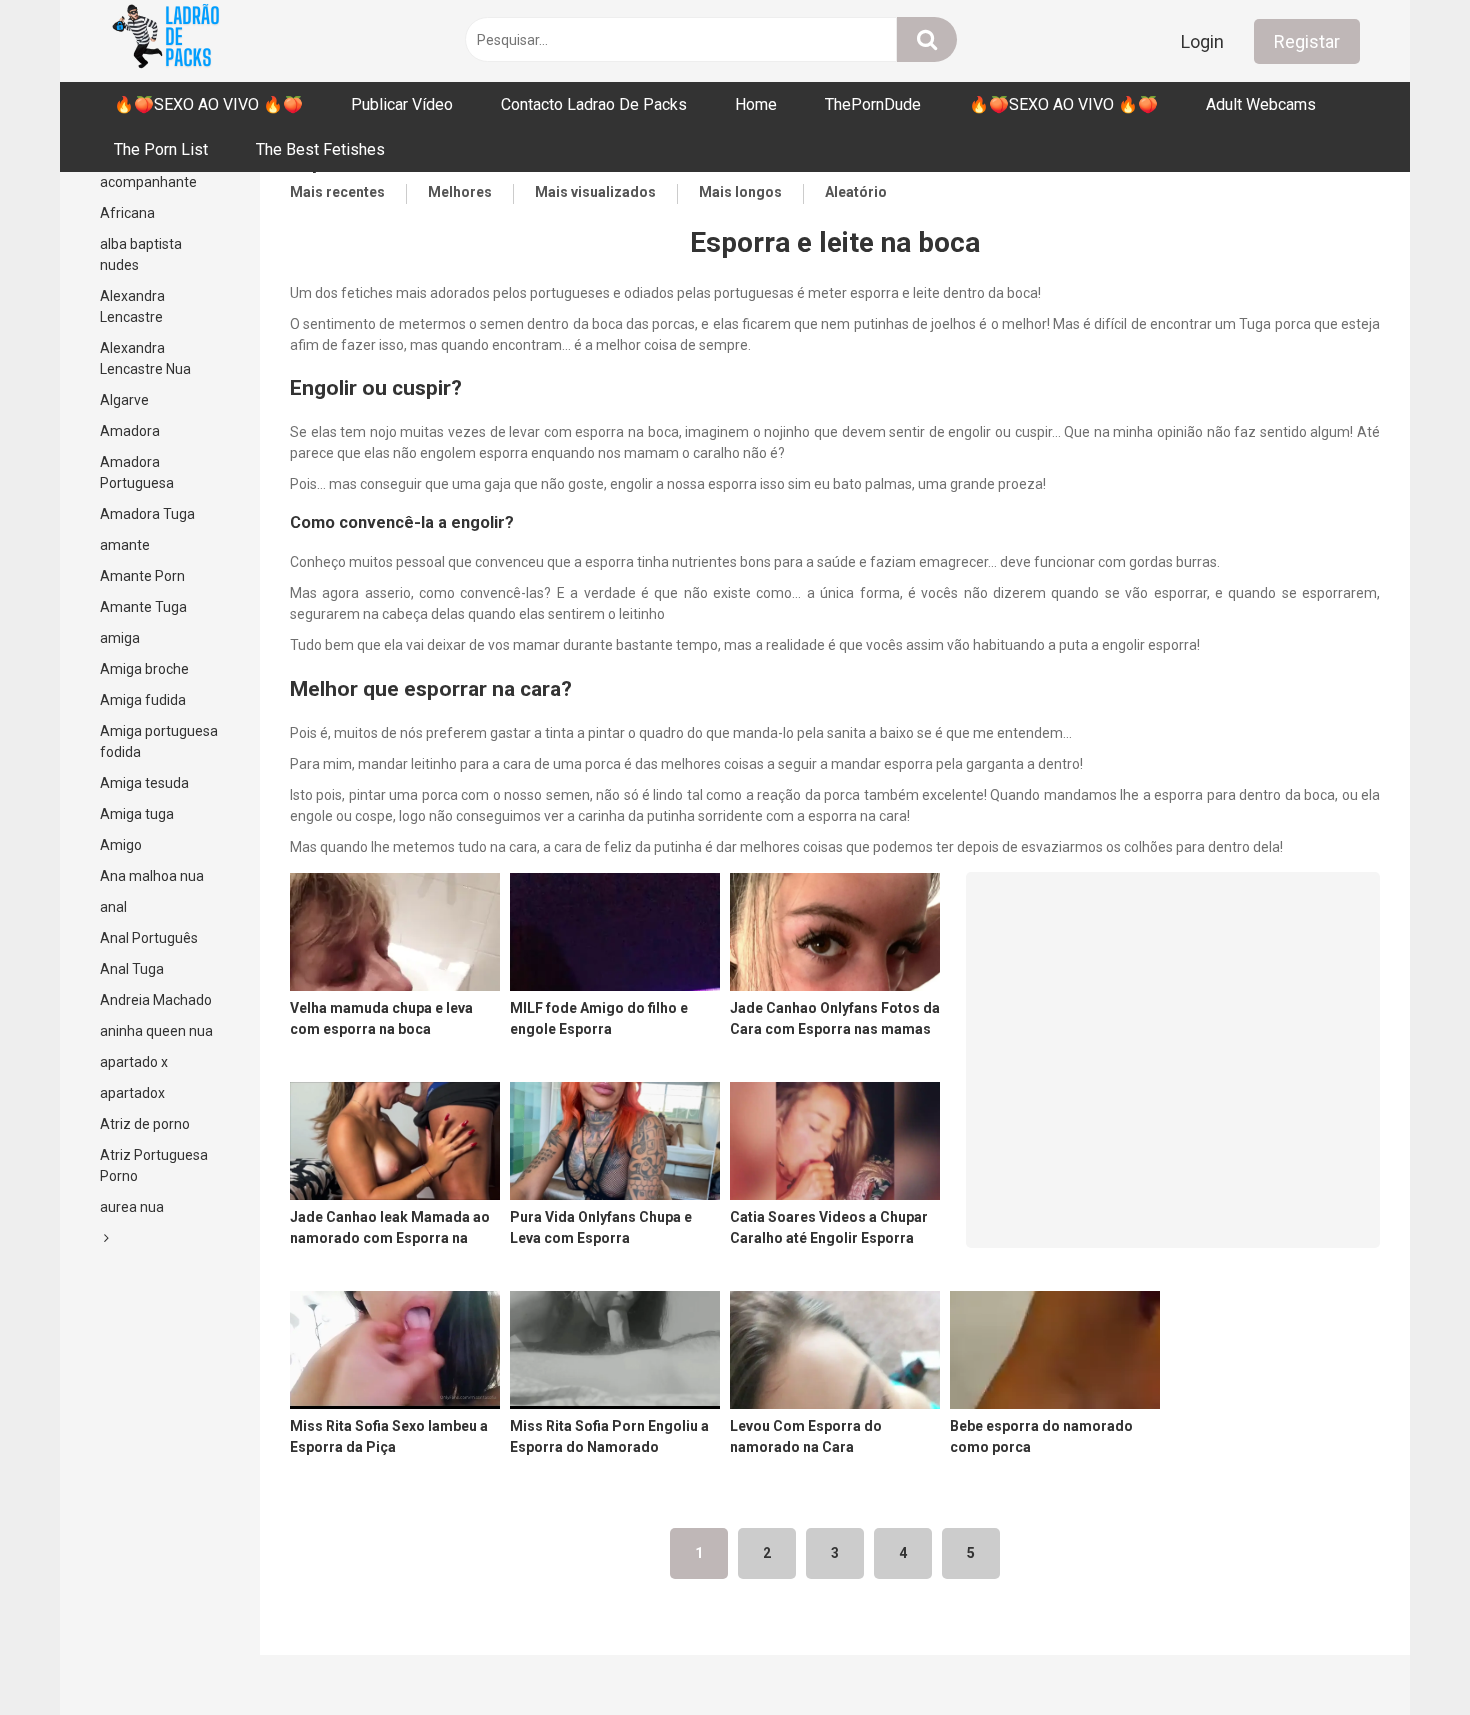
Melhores (460, 192)
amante (125, 545)
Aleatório (856, 192)
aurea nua (132, 1207)
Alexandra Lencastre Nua (145, 358)
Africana (127, 213)
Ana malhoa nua (152, 876)
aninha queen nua (156, 1031)
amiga (120, 638)
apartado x (134, 1062)
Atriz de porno (145, 1124)
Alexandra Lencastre (132, 306)
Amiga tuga (137, 814)
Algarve (124, 400)
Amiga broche (144, 669)
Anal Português (149, 938)
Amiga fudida (143, 700)
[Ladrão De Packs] (165, 41)
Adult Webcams (1261, 104)
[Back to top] (1403, 1654)
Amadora (130, 431)
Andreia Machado (156, 1000)
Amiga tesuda (144, 783)
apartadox (132, 1093)
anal (113, 907)
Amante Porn (142, 576)
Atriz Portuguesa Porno (154, 1165)
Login (1202, 41)
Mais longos (740, 192)
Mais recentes (337, 192)
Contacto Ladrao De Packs (594, 104)
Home (756, 104)
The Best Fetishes (320, 149)
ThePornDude (873, 104)
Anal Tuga (132, 969)
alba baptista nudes (141, 254)
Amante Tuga (143, 607)
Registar (1307, 41)
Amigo (121, 845)
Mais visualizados (595, 192)
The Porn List (161, 149)
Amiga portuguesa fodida (159, 741)
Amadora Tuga (147, 514)
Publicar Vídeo (402, 104)
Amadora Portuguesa (137, 472)
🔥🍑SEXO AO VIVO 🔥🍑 (208, 104)
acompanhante (148, 182)
